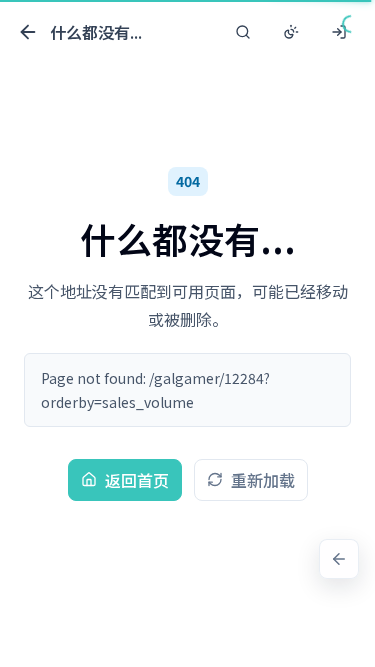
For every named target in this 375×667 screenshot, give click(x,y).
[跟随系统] (291, 32)
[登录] (339, 32)
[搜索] (243, 32)
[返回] (339, 559)
